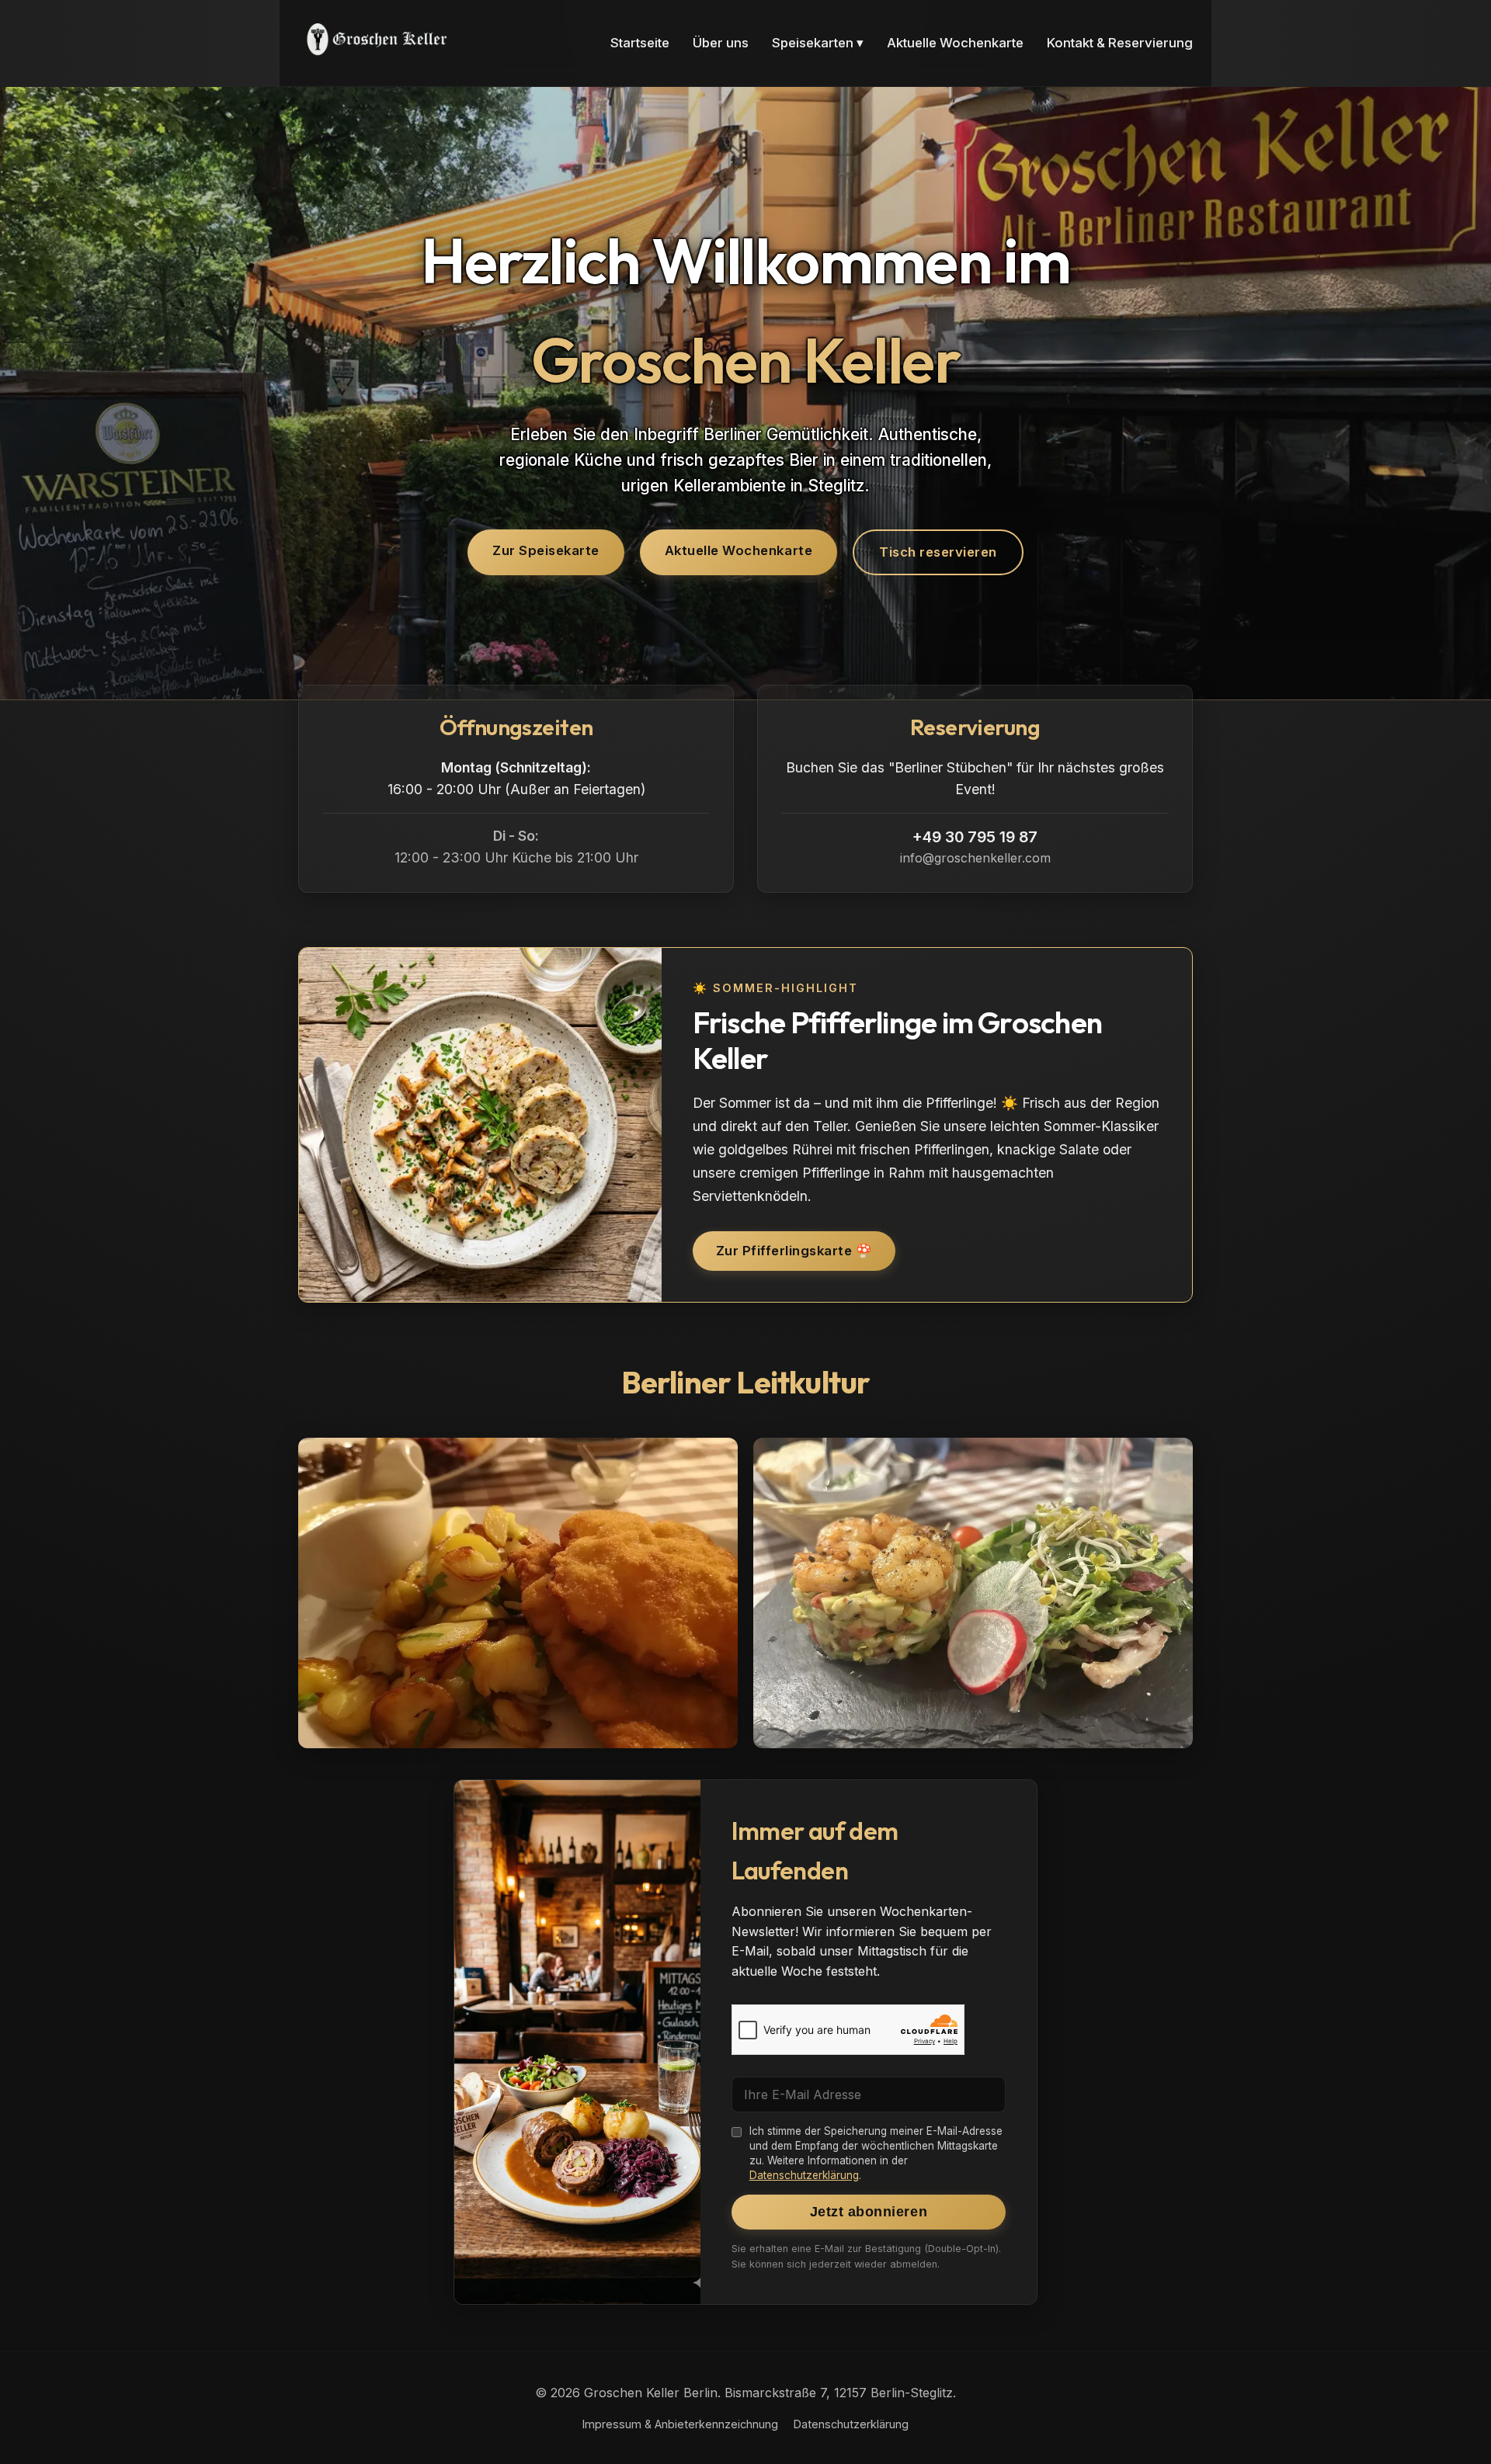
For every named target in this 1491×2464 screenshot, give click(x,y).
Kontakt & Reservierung (1120, 43)
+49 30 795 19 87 (975, 837)
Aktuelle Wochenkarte (955, 43)
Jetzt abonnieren (869, 2212)
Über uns (721, 43)
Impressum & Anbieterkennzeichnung (680, 2424)
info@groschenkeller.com (975, 858)
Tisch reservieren (938, 552)
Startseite (640, 43)
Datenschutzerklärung (804, 2175)
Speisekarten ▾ (818, 43)
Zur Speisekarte (546, 550)
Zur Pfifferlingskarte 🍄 (794, 1251)
